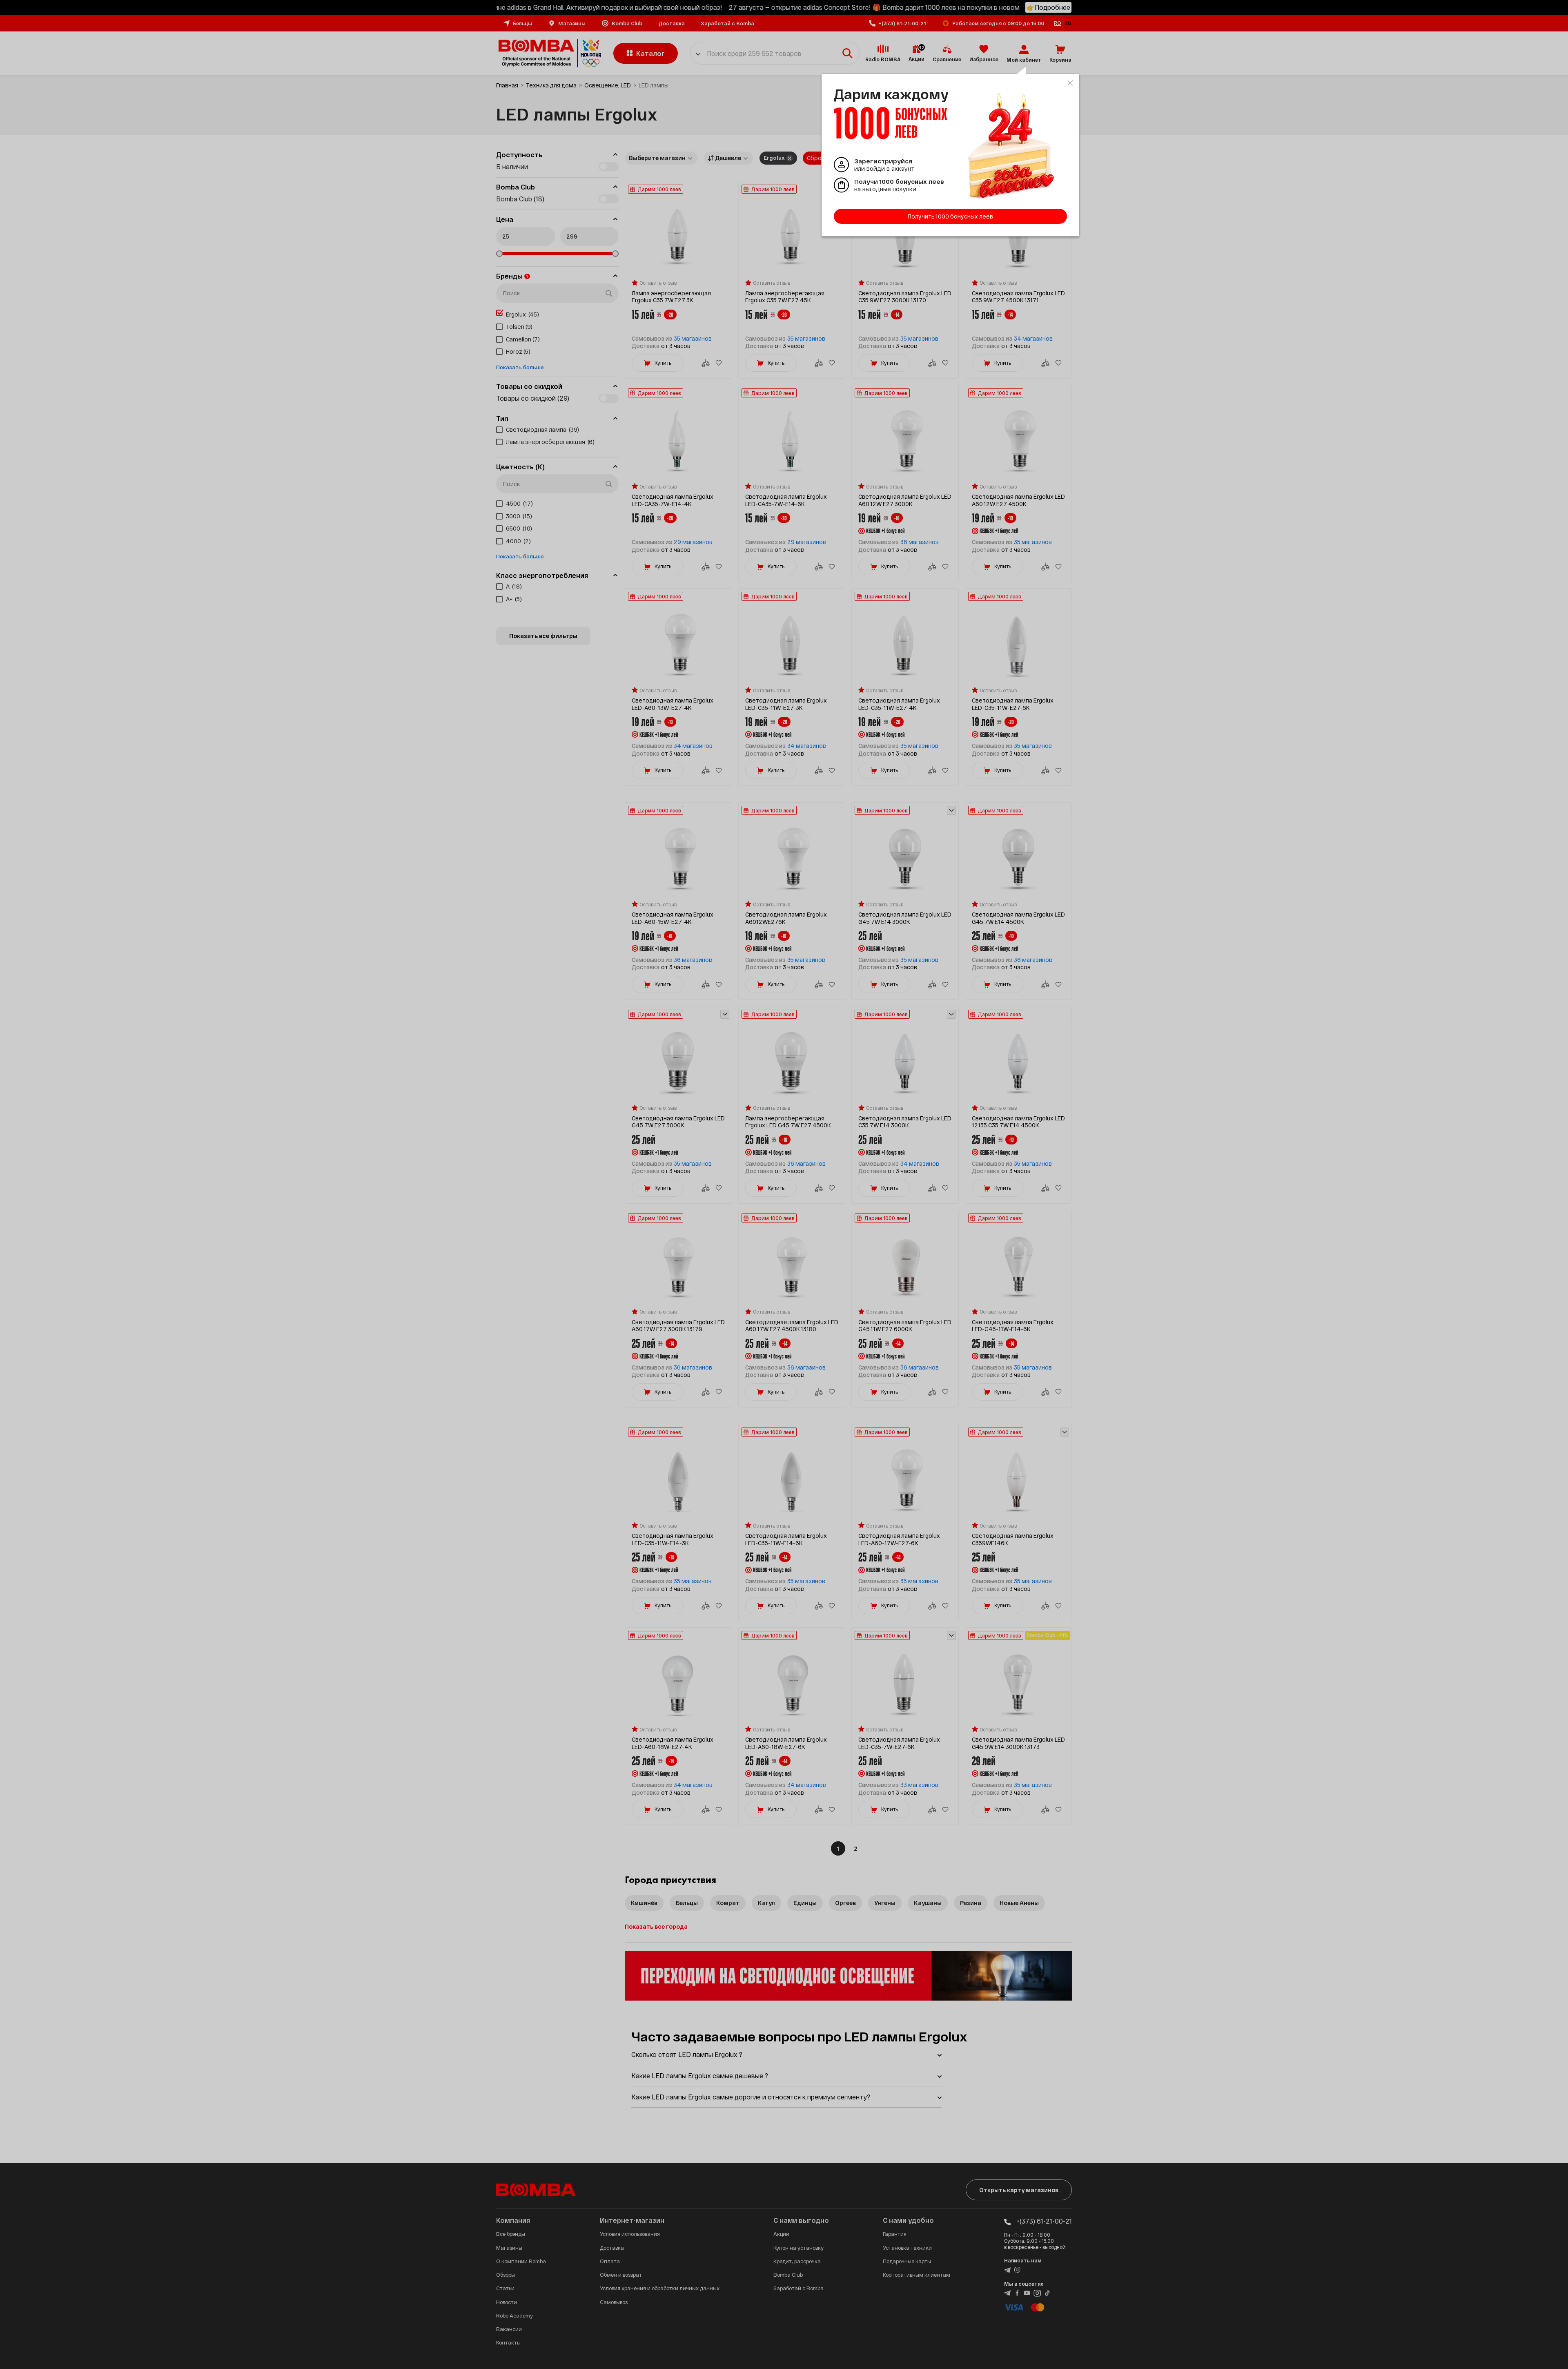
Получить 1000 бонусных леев (950, 216)
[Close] (1070, 83)
